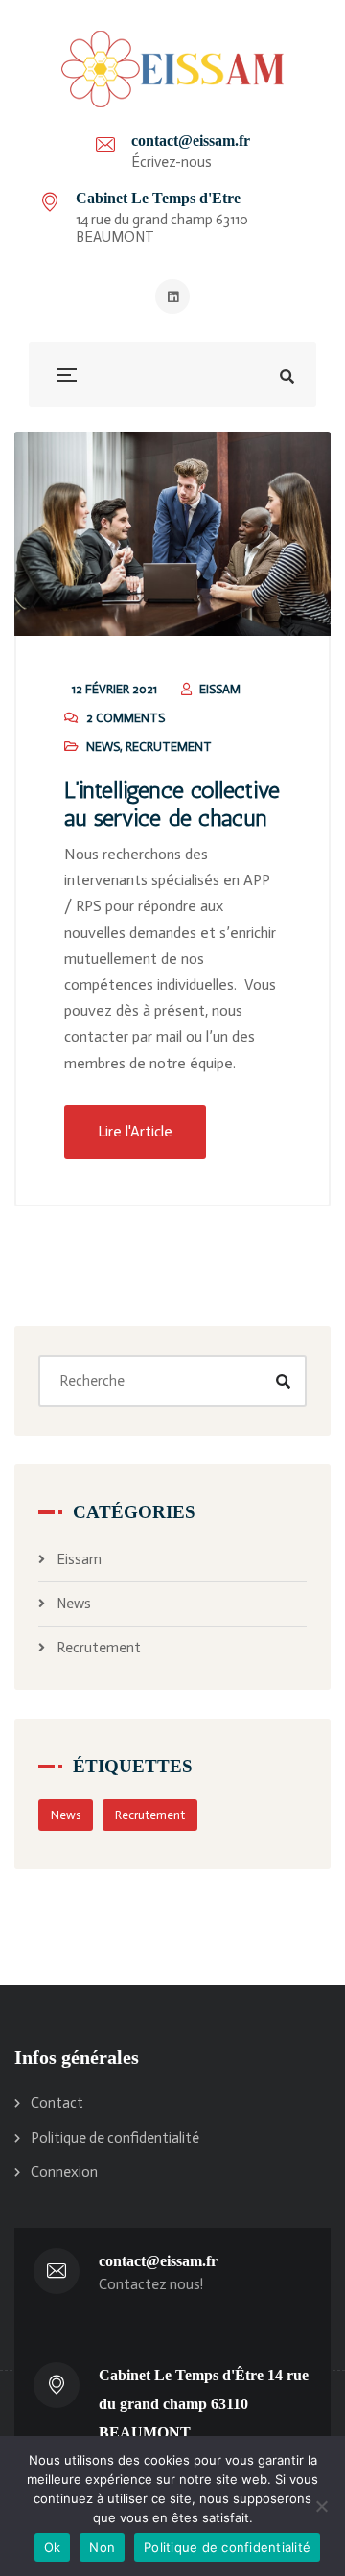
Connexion (64, 2172)
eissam (220, 689)
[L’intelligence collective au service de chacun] (172, 534)
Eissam (79, 1559)
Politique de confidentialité (115, 2138)
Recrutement (169, 747)
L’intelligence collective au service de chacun (172, 804)
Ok (53, 2547)
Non (102, 2547)
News (103, 747)
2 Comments (126, 718)
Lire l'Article (135, 1131)
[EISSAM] (172, 69)
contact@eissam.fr (191, 141)
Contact (57, 2103)
